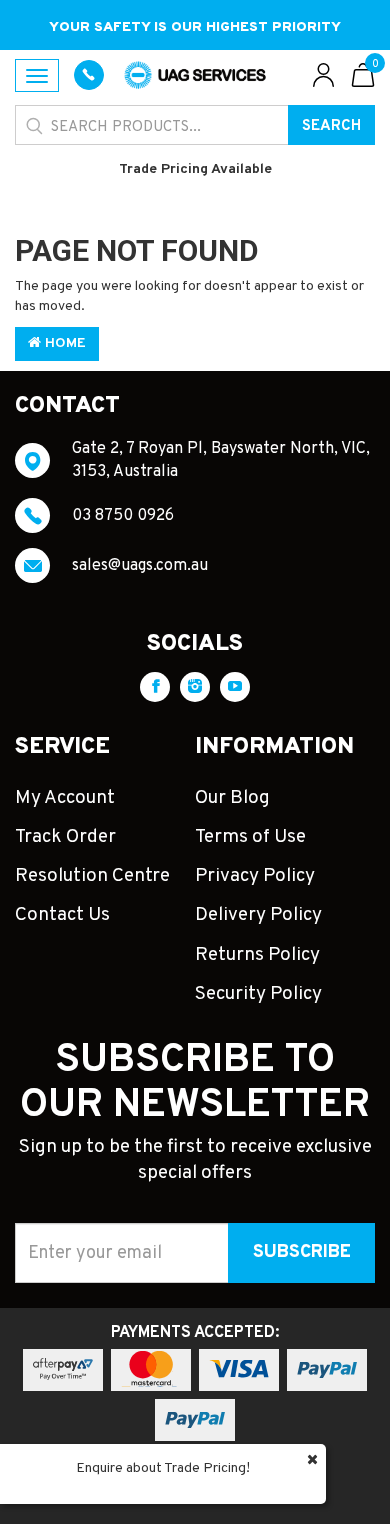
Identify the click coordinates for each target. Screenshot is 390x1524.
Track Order (65, 837)
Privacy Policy (255, 876)
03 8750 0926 (123, 516)
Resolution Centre (92, 876)
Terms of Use (250, 837)
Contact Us (62, 915)
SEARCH (331, 126)
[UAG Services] (195, 75)
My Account (65, 798)
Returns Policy (257, 955)
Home (63, 343)
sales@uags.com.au (140, 566)
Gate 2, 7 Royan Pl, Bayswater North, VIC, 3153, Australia (221, 460)
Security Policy (258, 994)
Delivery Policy (258, 915)
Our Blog (232, 798)
